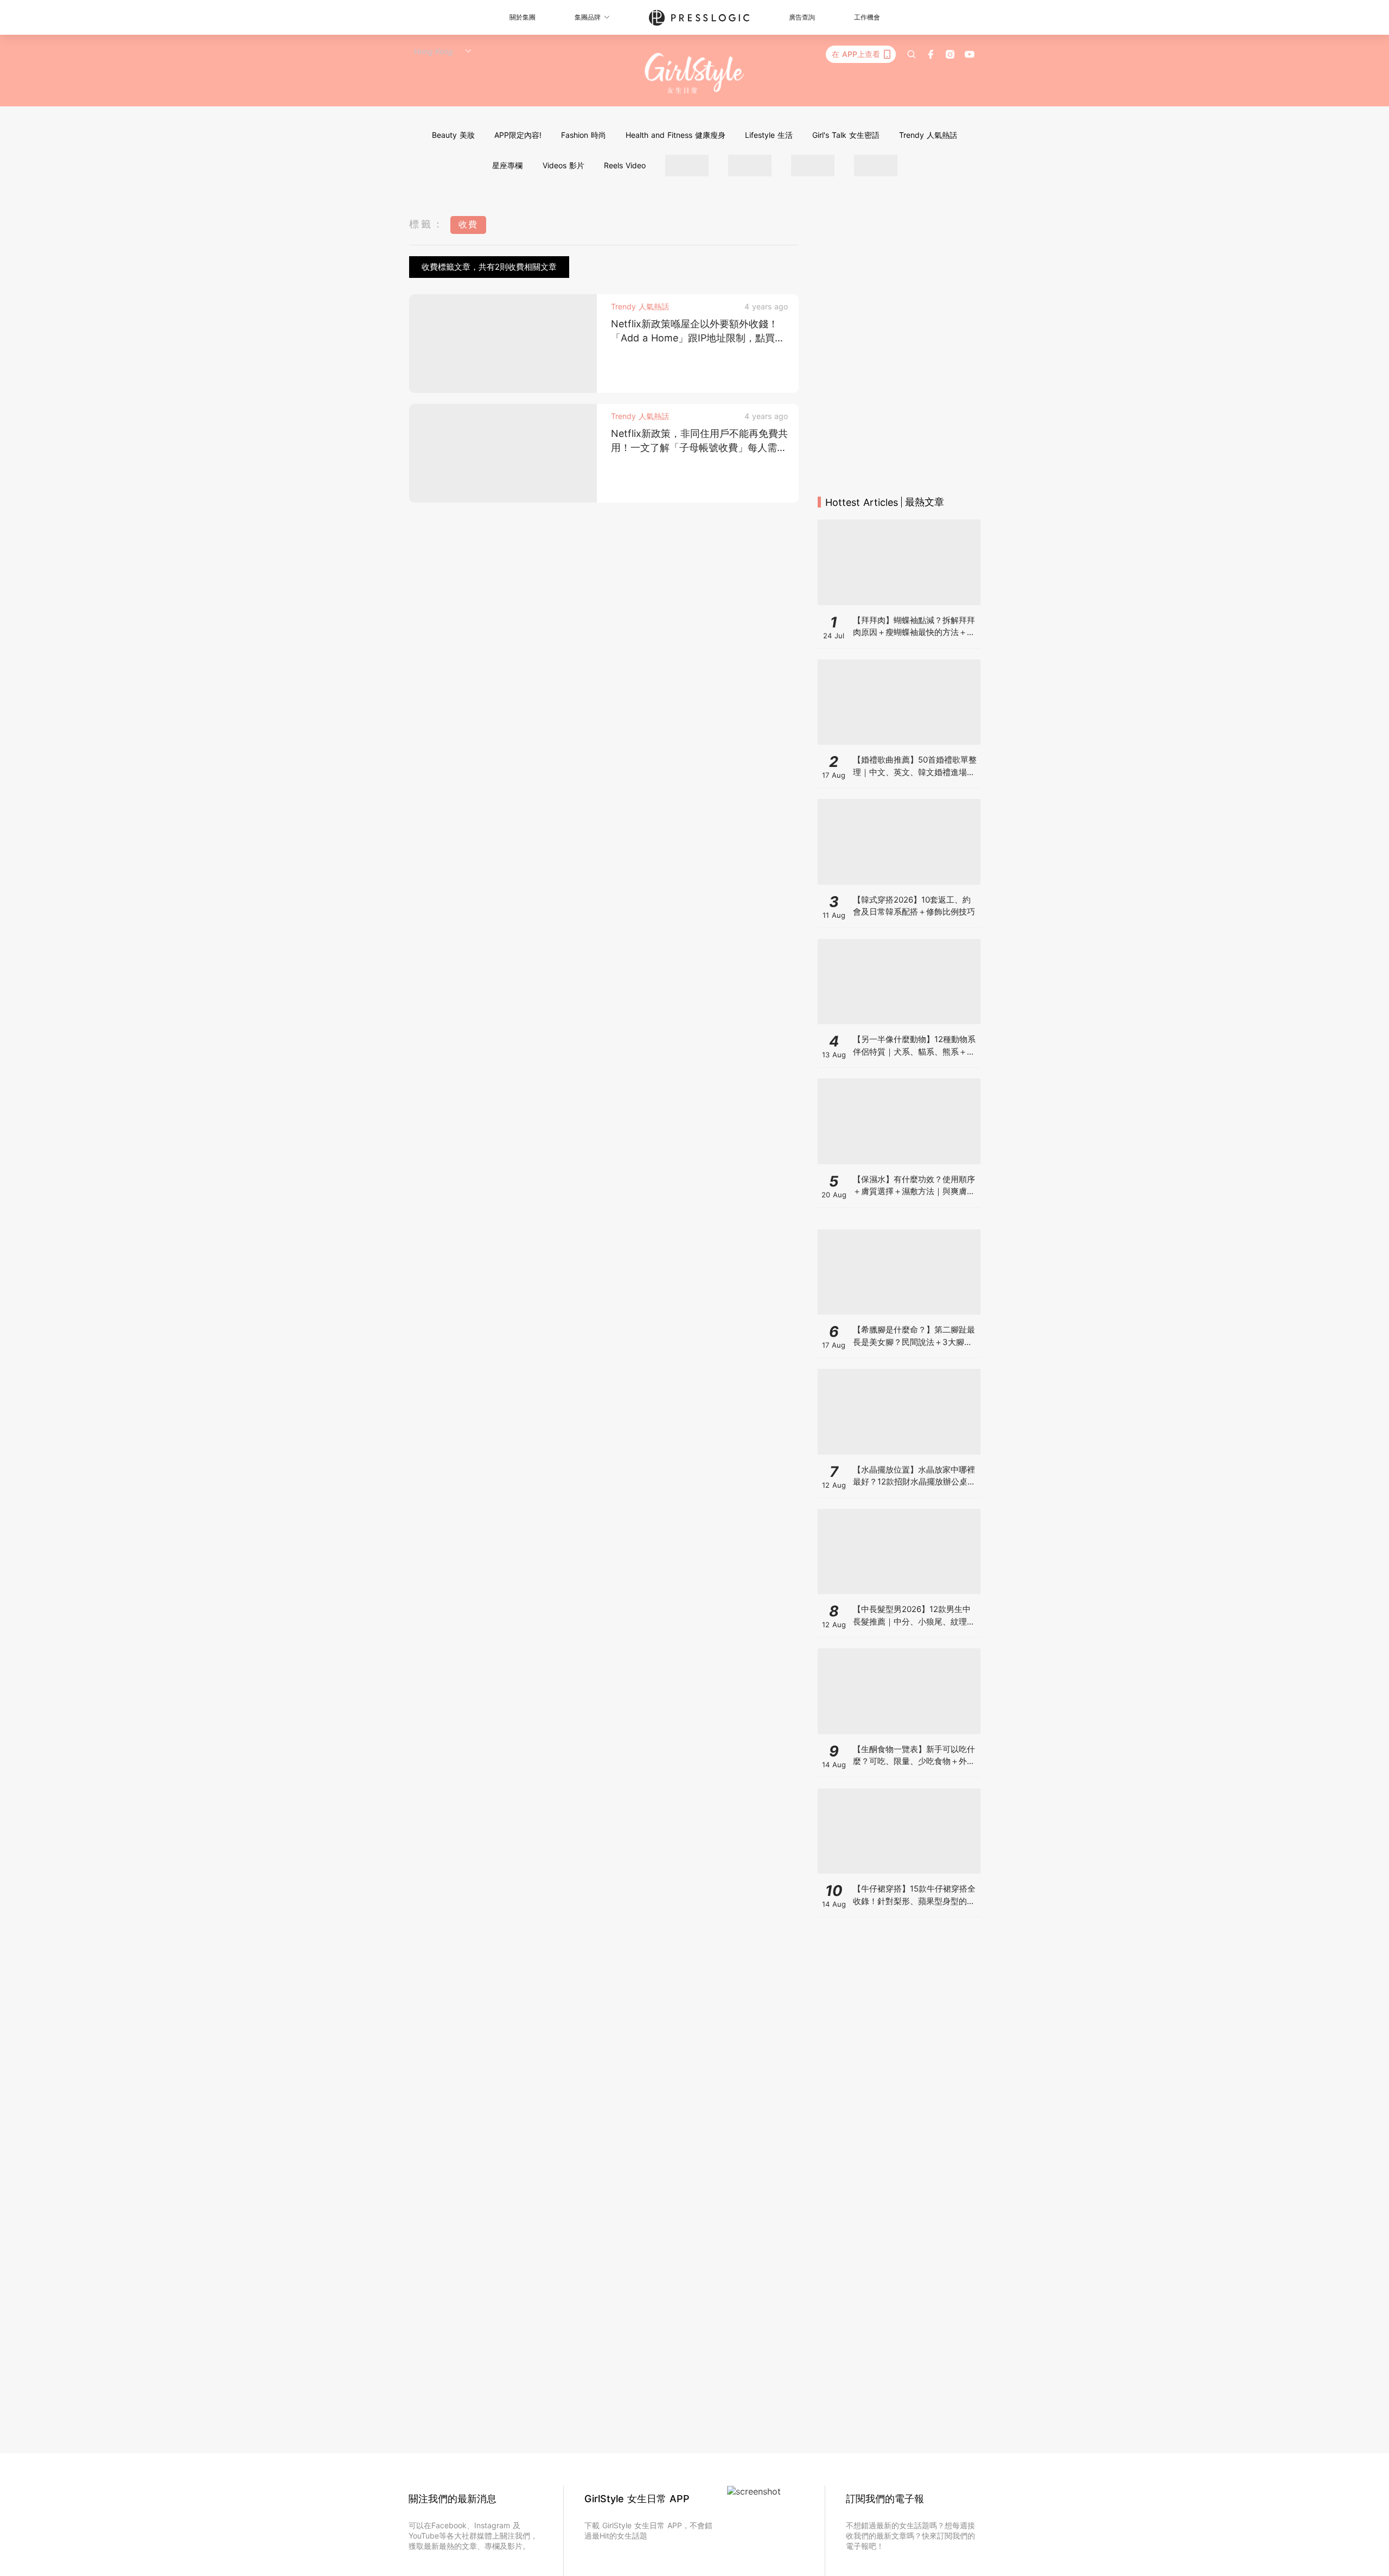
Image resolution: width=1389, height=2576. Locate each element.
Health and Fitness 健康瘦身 (676, 135)
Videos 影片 (563, 165)
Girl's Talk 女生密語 (846, 135)
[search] (912, 54)
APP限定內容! (518, 135)
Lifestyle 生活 (769, 135)
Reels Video (625, 165)
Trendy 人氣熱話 (928, 135)
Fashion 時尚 (584, 135)
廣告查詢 (802, 17)
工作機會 (867, 17)
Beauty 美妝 (453, 135)
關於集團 (523, 17)
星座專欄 (507, 165)
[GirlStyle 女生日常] (695, 74)
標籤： (427, 224)
